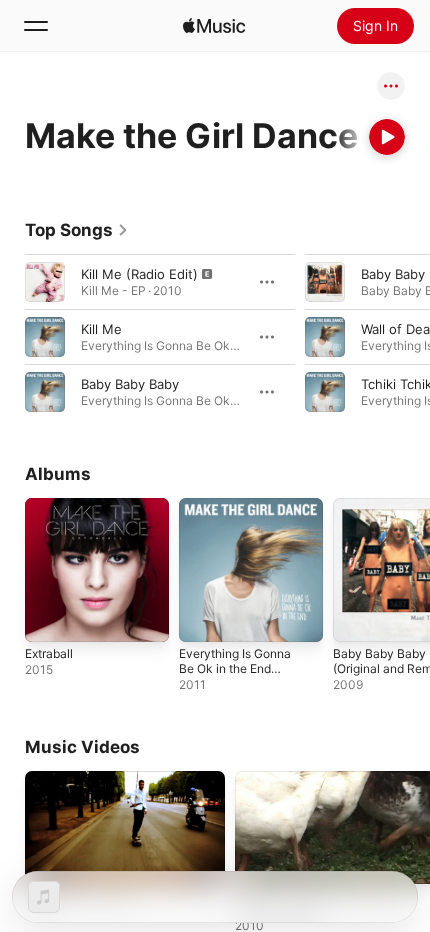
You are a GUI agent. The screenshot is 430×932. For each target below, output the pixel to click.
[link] (77, 230)
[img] (214, 26)
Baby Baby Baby (130, 384)
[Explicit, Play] (45, 282)
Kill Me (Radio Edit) (139, 274)
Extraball (49, 653)
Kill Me (101, 329)
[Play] (387, 137)
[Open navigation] (36, 26)
